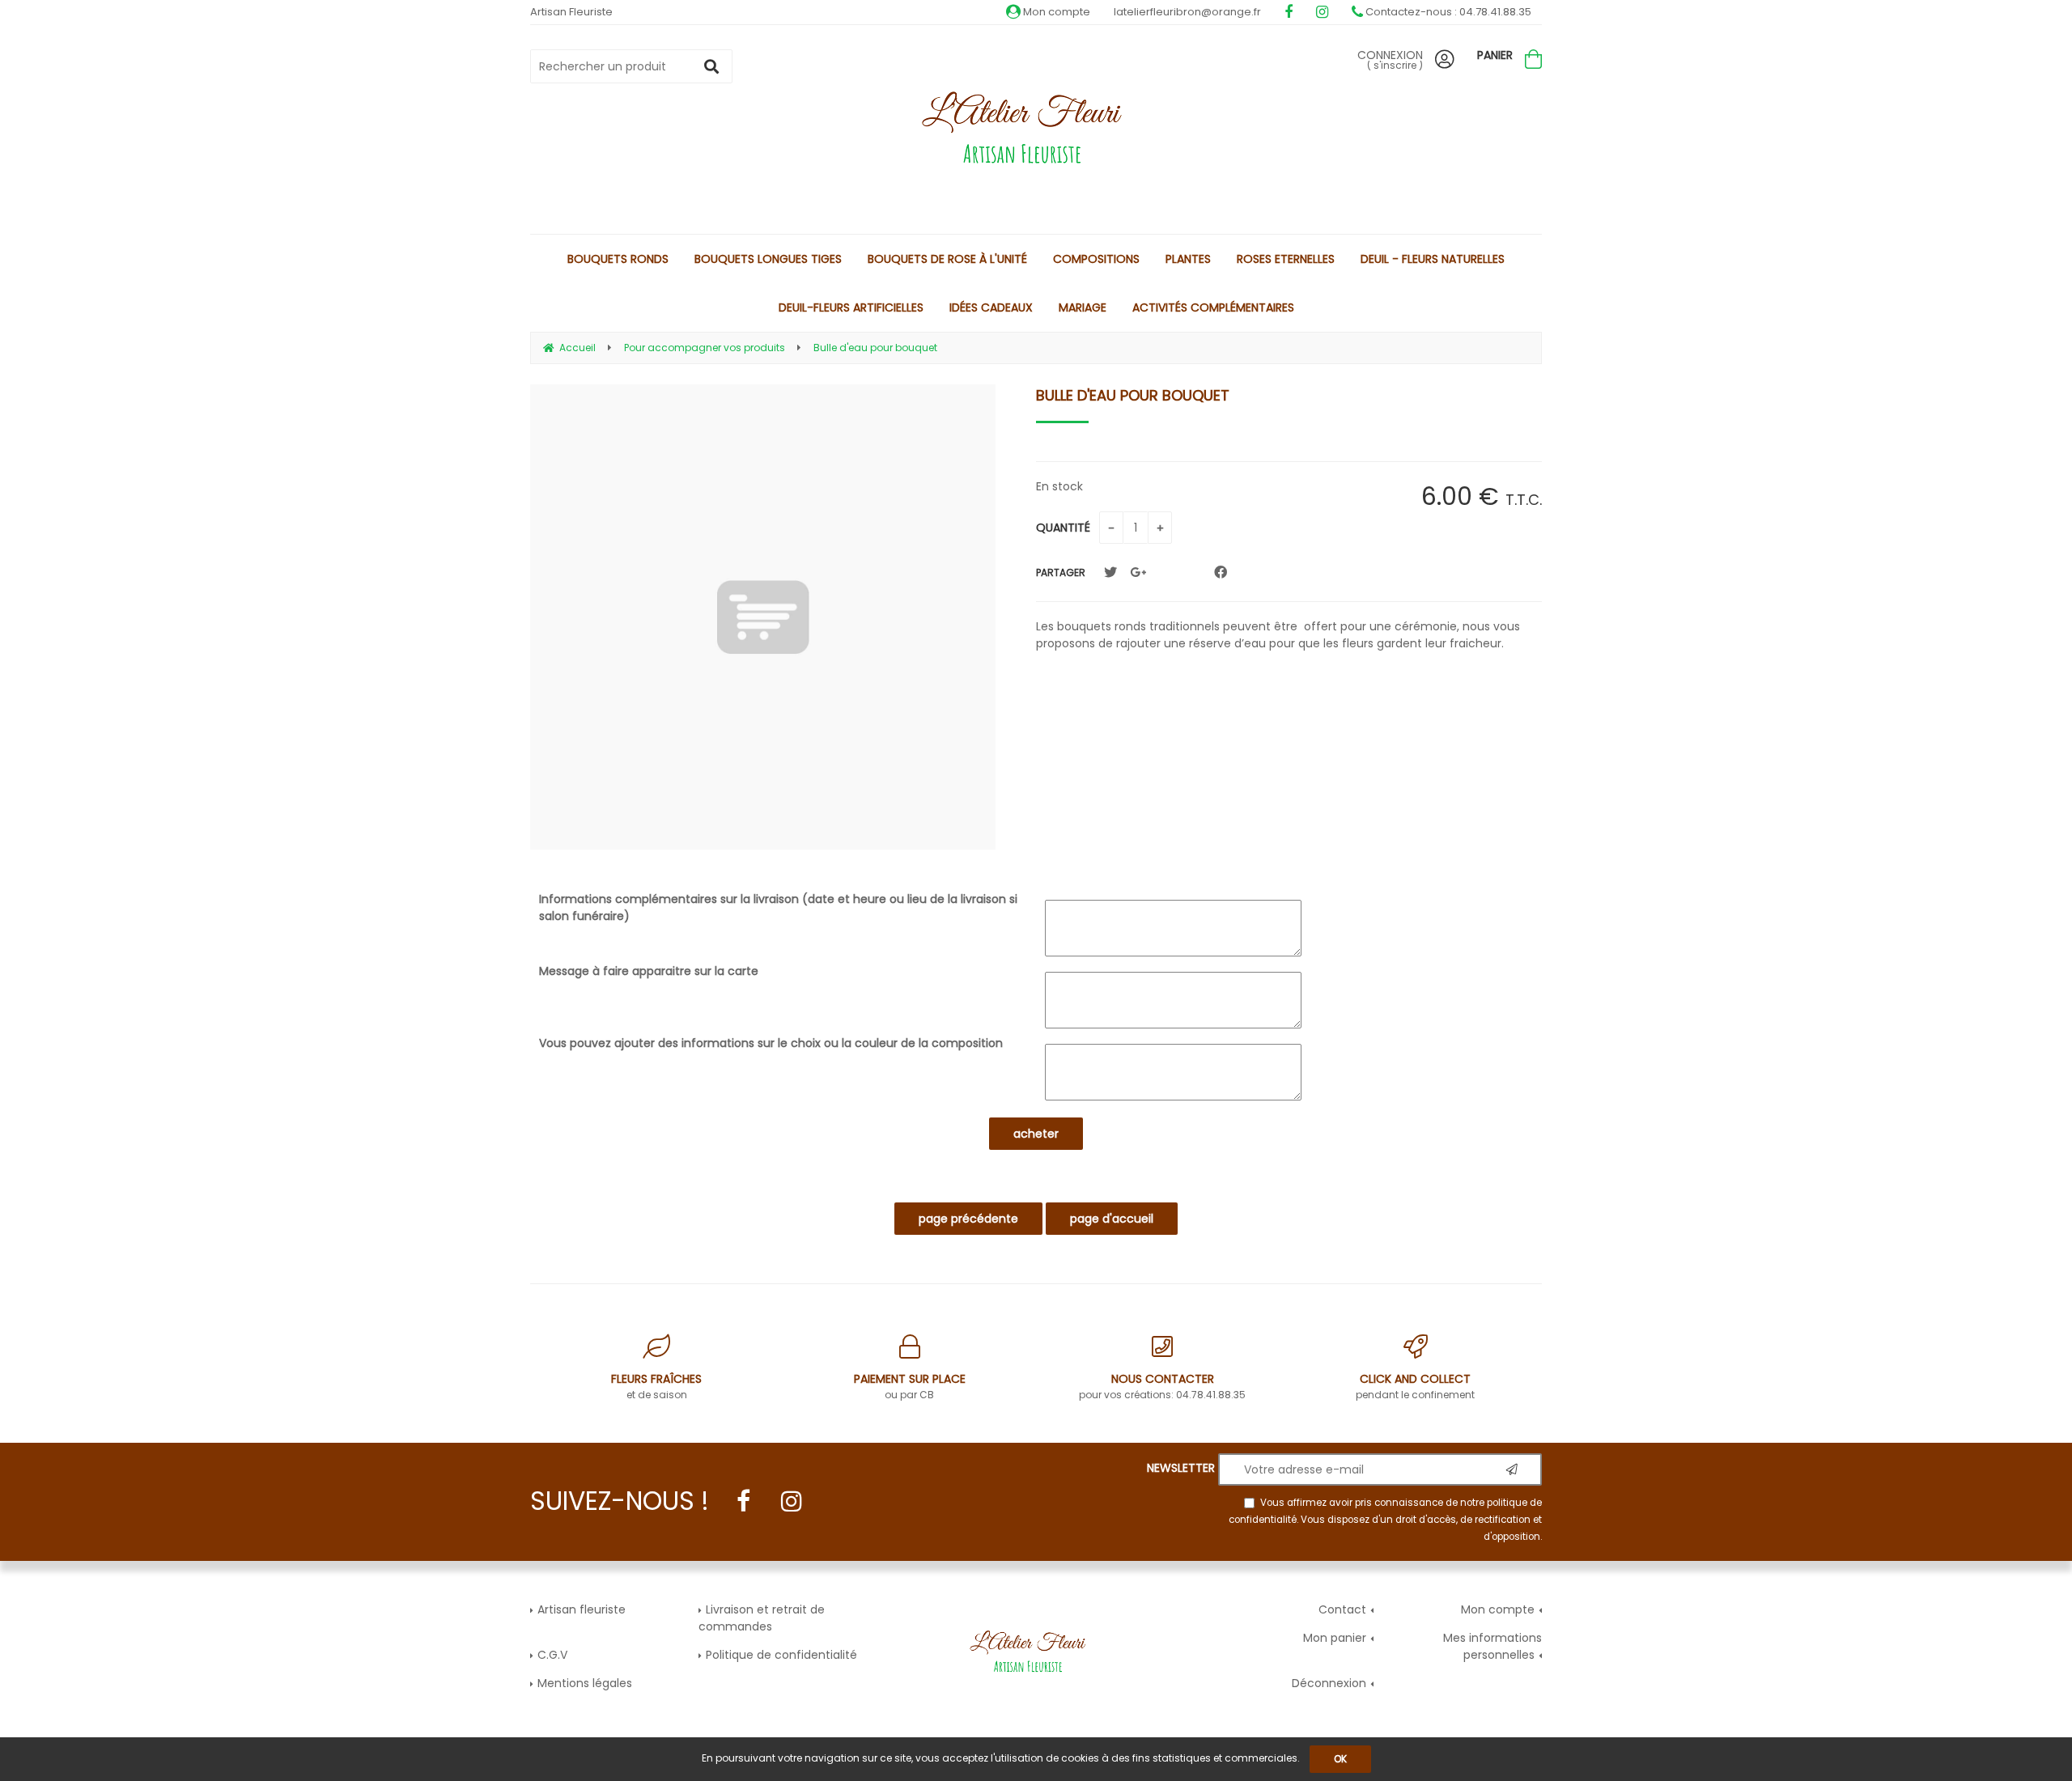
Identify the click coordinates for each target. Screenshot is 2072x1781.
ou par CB (910, 1386)
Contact (1342, 1609)
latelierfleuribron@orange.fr (1187, 12)
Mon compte (1055, 12)
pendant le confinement (1415, 1386)
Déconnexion (1329, 1683)
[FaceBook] (1221, 572)
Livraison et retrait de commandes (762, 1618)
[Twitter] (1110, 572)
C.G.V (552, 1655)
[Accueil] (1036, 131)
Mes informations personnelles (1492, 1646)
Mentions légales (585, 1683)
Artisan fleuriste (582, 1609)
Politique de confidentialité (781, 1655)
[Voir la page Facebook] (743, 1501)
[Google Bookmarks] (1138, 572)
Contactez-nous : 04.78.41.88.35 (1447, 12)
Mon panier (1335, 1638)
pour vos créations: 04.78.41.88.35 (1162, 1386)
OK (1340, 1759)
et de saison (656, 1386)
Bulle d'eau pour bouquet (1133, 395)
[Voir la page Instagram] (792, 1501)
